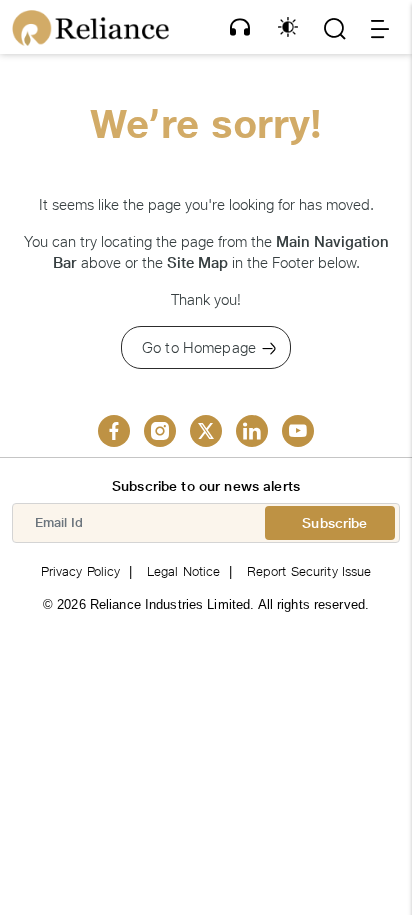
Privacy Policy (81, 571)
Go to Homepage (199, 347)
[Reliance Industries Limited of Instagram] (160, 431)
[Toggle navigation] (380, 29)
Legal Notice (184, 571)
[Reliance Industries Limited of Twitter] (206, 431)
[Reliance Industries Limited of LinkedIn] (252, 431)
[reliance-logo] (90, 28)
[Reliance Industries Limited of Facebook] (114, 431)
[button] (240, 27)
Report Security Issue (309, 571)
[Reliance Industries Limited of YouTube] (298, 431)
